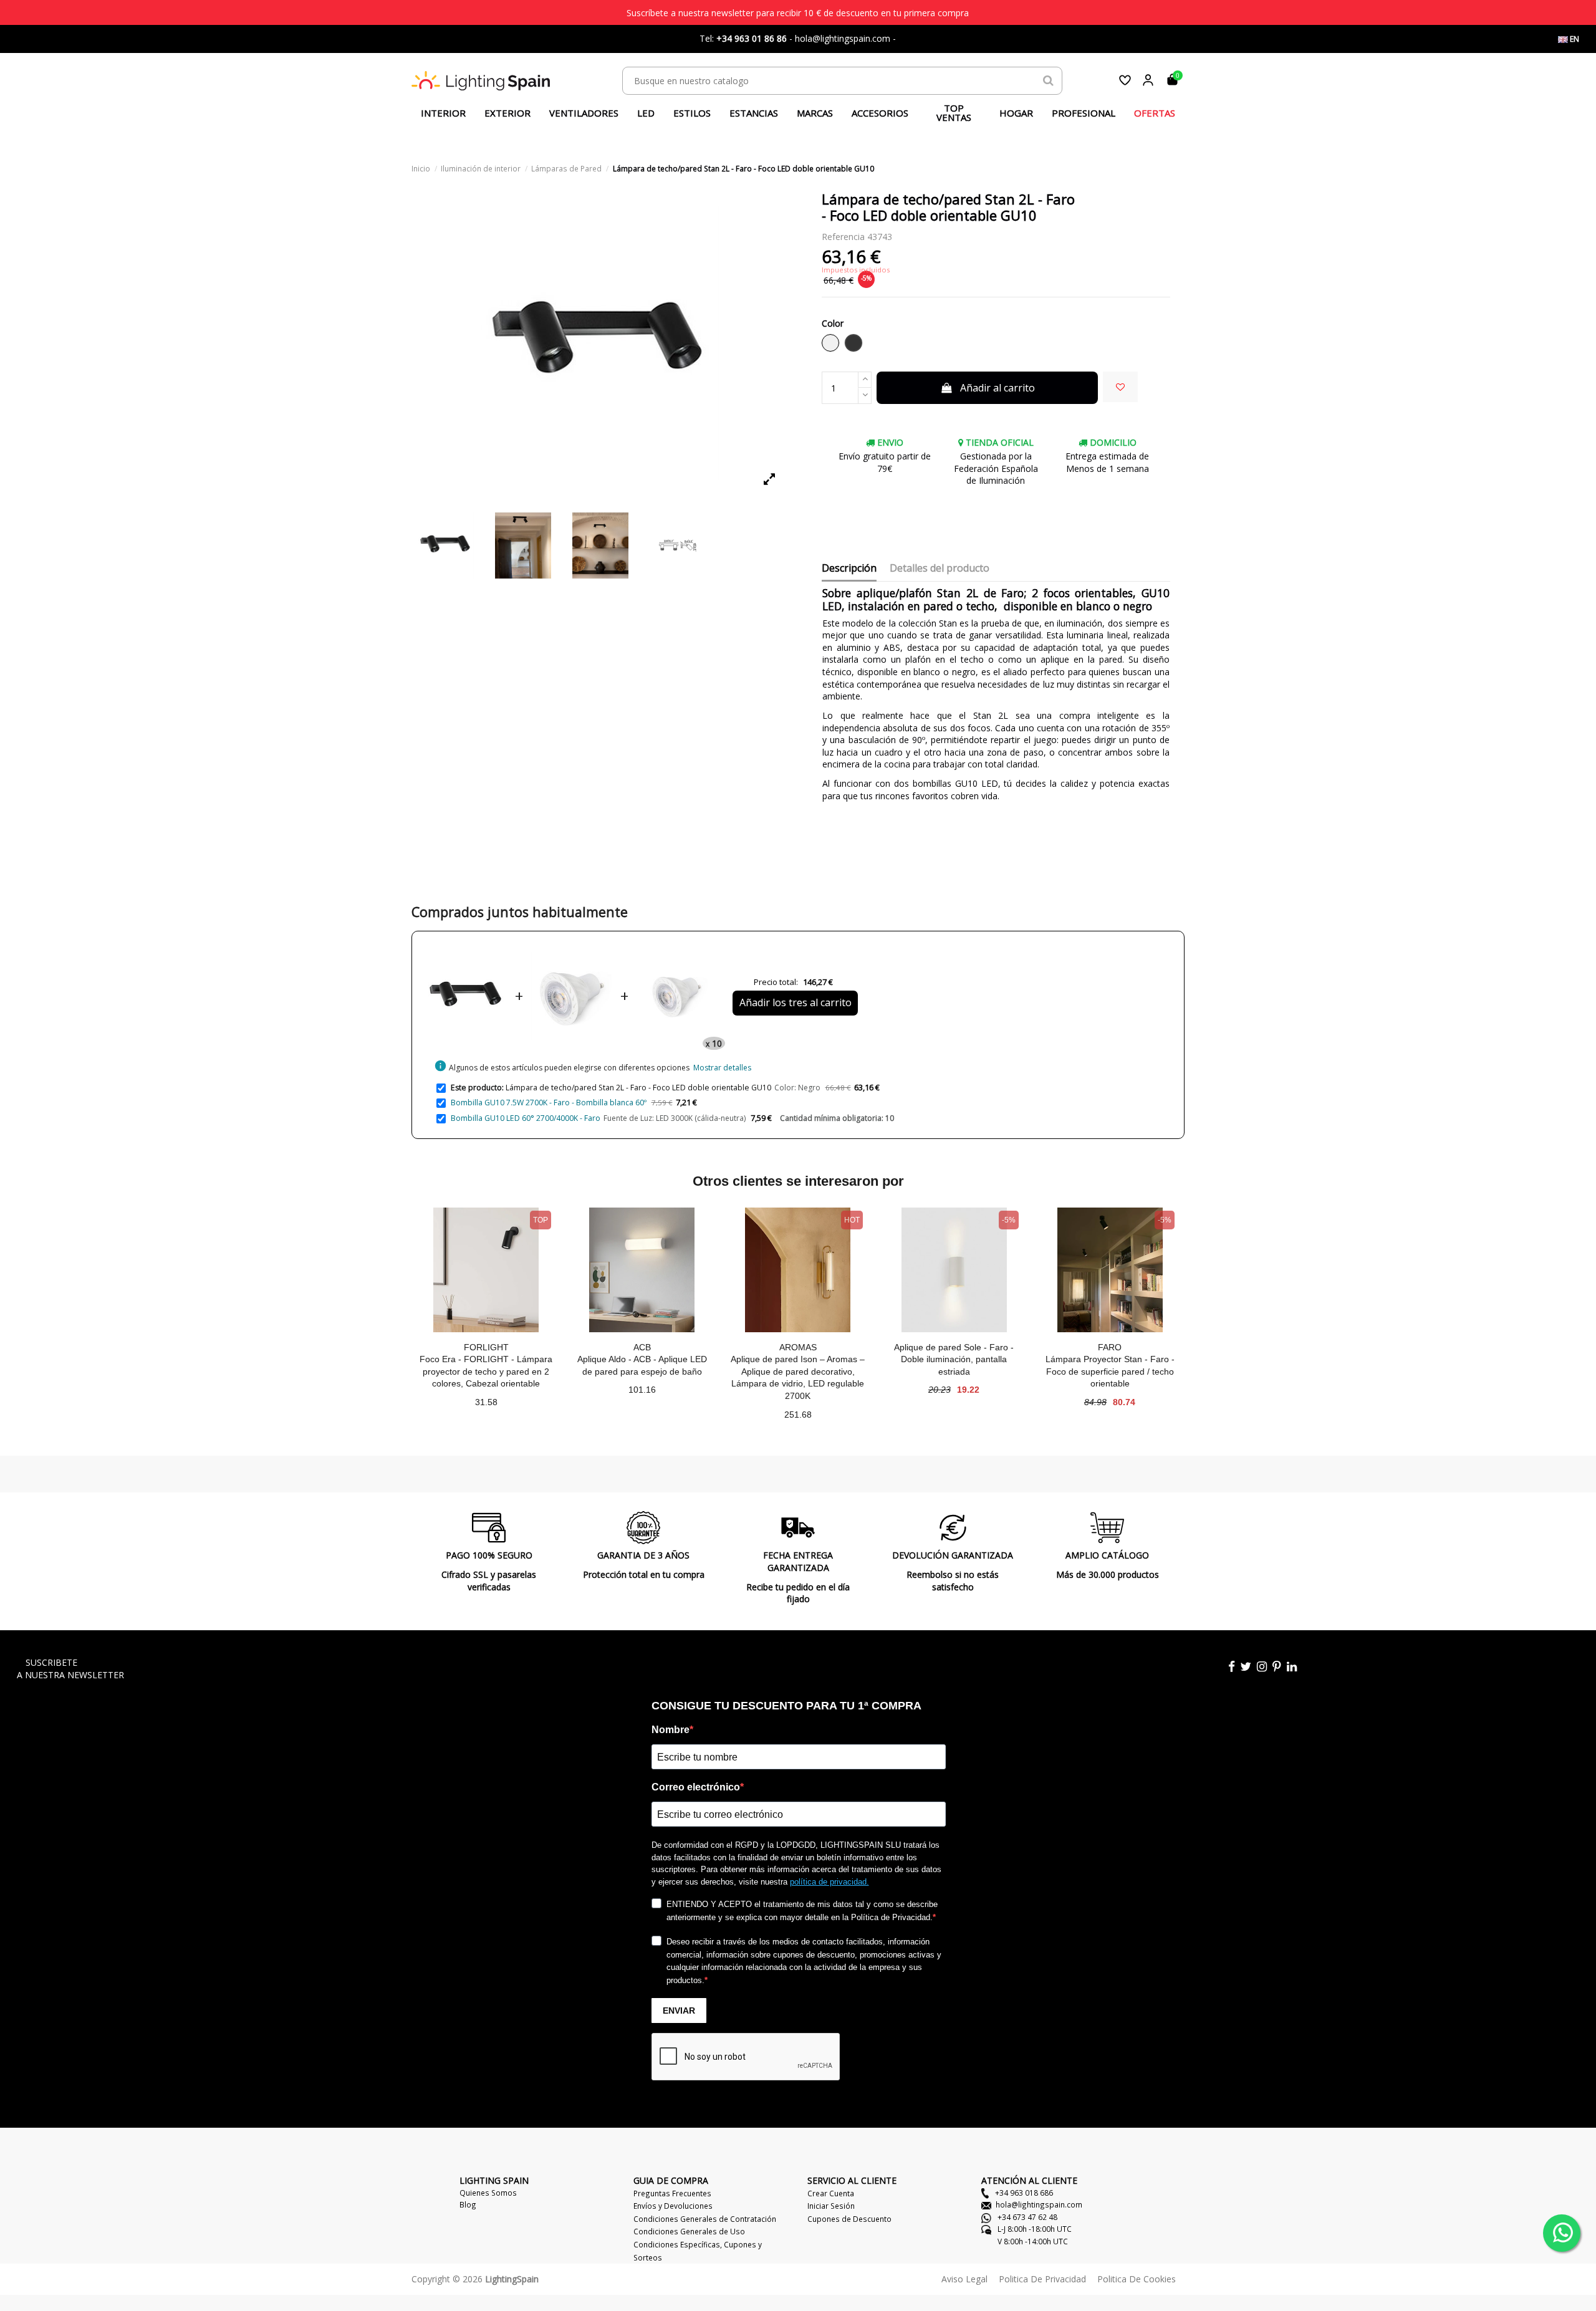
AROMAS (798, 1347)
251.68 (798, 1415)
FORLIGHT (486, 1347)
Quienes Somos (488, 2193)
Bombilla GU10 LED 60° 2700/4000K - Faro (526, 1118)
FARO (1110, 1347)
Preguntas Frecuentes (672, 2193)
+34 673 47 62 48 (1026, 2217)
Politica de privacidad (1042, 2279)
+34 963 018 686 (1023, 2193)
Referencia (843, 237)
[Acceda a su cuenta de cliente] (1148, 80)
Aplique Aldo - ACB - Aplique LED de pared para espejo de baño (642, 1365)
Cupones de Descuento (849, 2219)
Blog (468, 2204)
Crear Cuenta (831, 2193)
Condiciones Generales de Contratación (705, 2219)
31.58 (486, 1402)
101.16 (642, 1390)
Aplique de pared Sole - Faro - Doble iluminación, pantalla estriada (954, 1359)
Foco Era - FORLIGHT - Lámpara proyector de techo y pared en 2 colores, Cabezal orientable (486, 1371)
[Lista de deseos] (1125, 80)
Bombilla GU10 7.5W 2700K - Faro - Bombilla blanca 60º (549, 1103)
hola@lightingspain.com (1039, 2204)
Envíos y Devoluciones (673, 2206)
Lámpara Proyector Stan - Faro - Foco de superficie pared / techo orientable (1110, 1371)
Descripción (849, 569)
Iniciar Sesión (831, 2206)
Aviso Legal (964, 2279)
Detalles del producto (940, 569)
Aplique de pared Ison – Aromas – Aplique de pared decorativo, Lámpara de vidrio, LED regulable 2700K (798, 1377)
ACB (642, 1347)
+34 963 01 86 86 (752, 38)
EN (1574, 39)
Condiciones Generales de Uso (689, 2231)
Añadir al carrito (997, 388)
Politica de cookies (1137, 2279)
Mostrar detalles (722, 1068)
